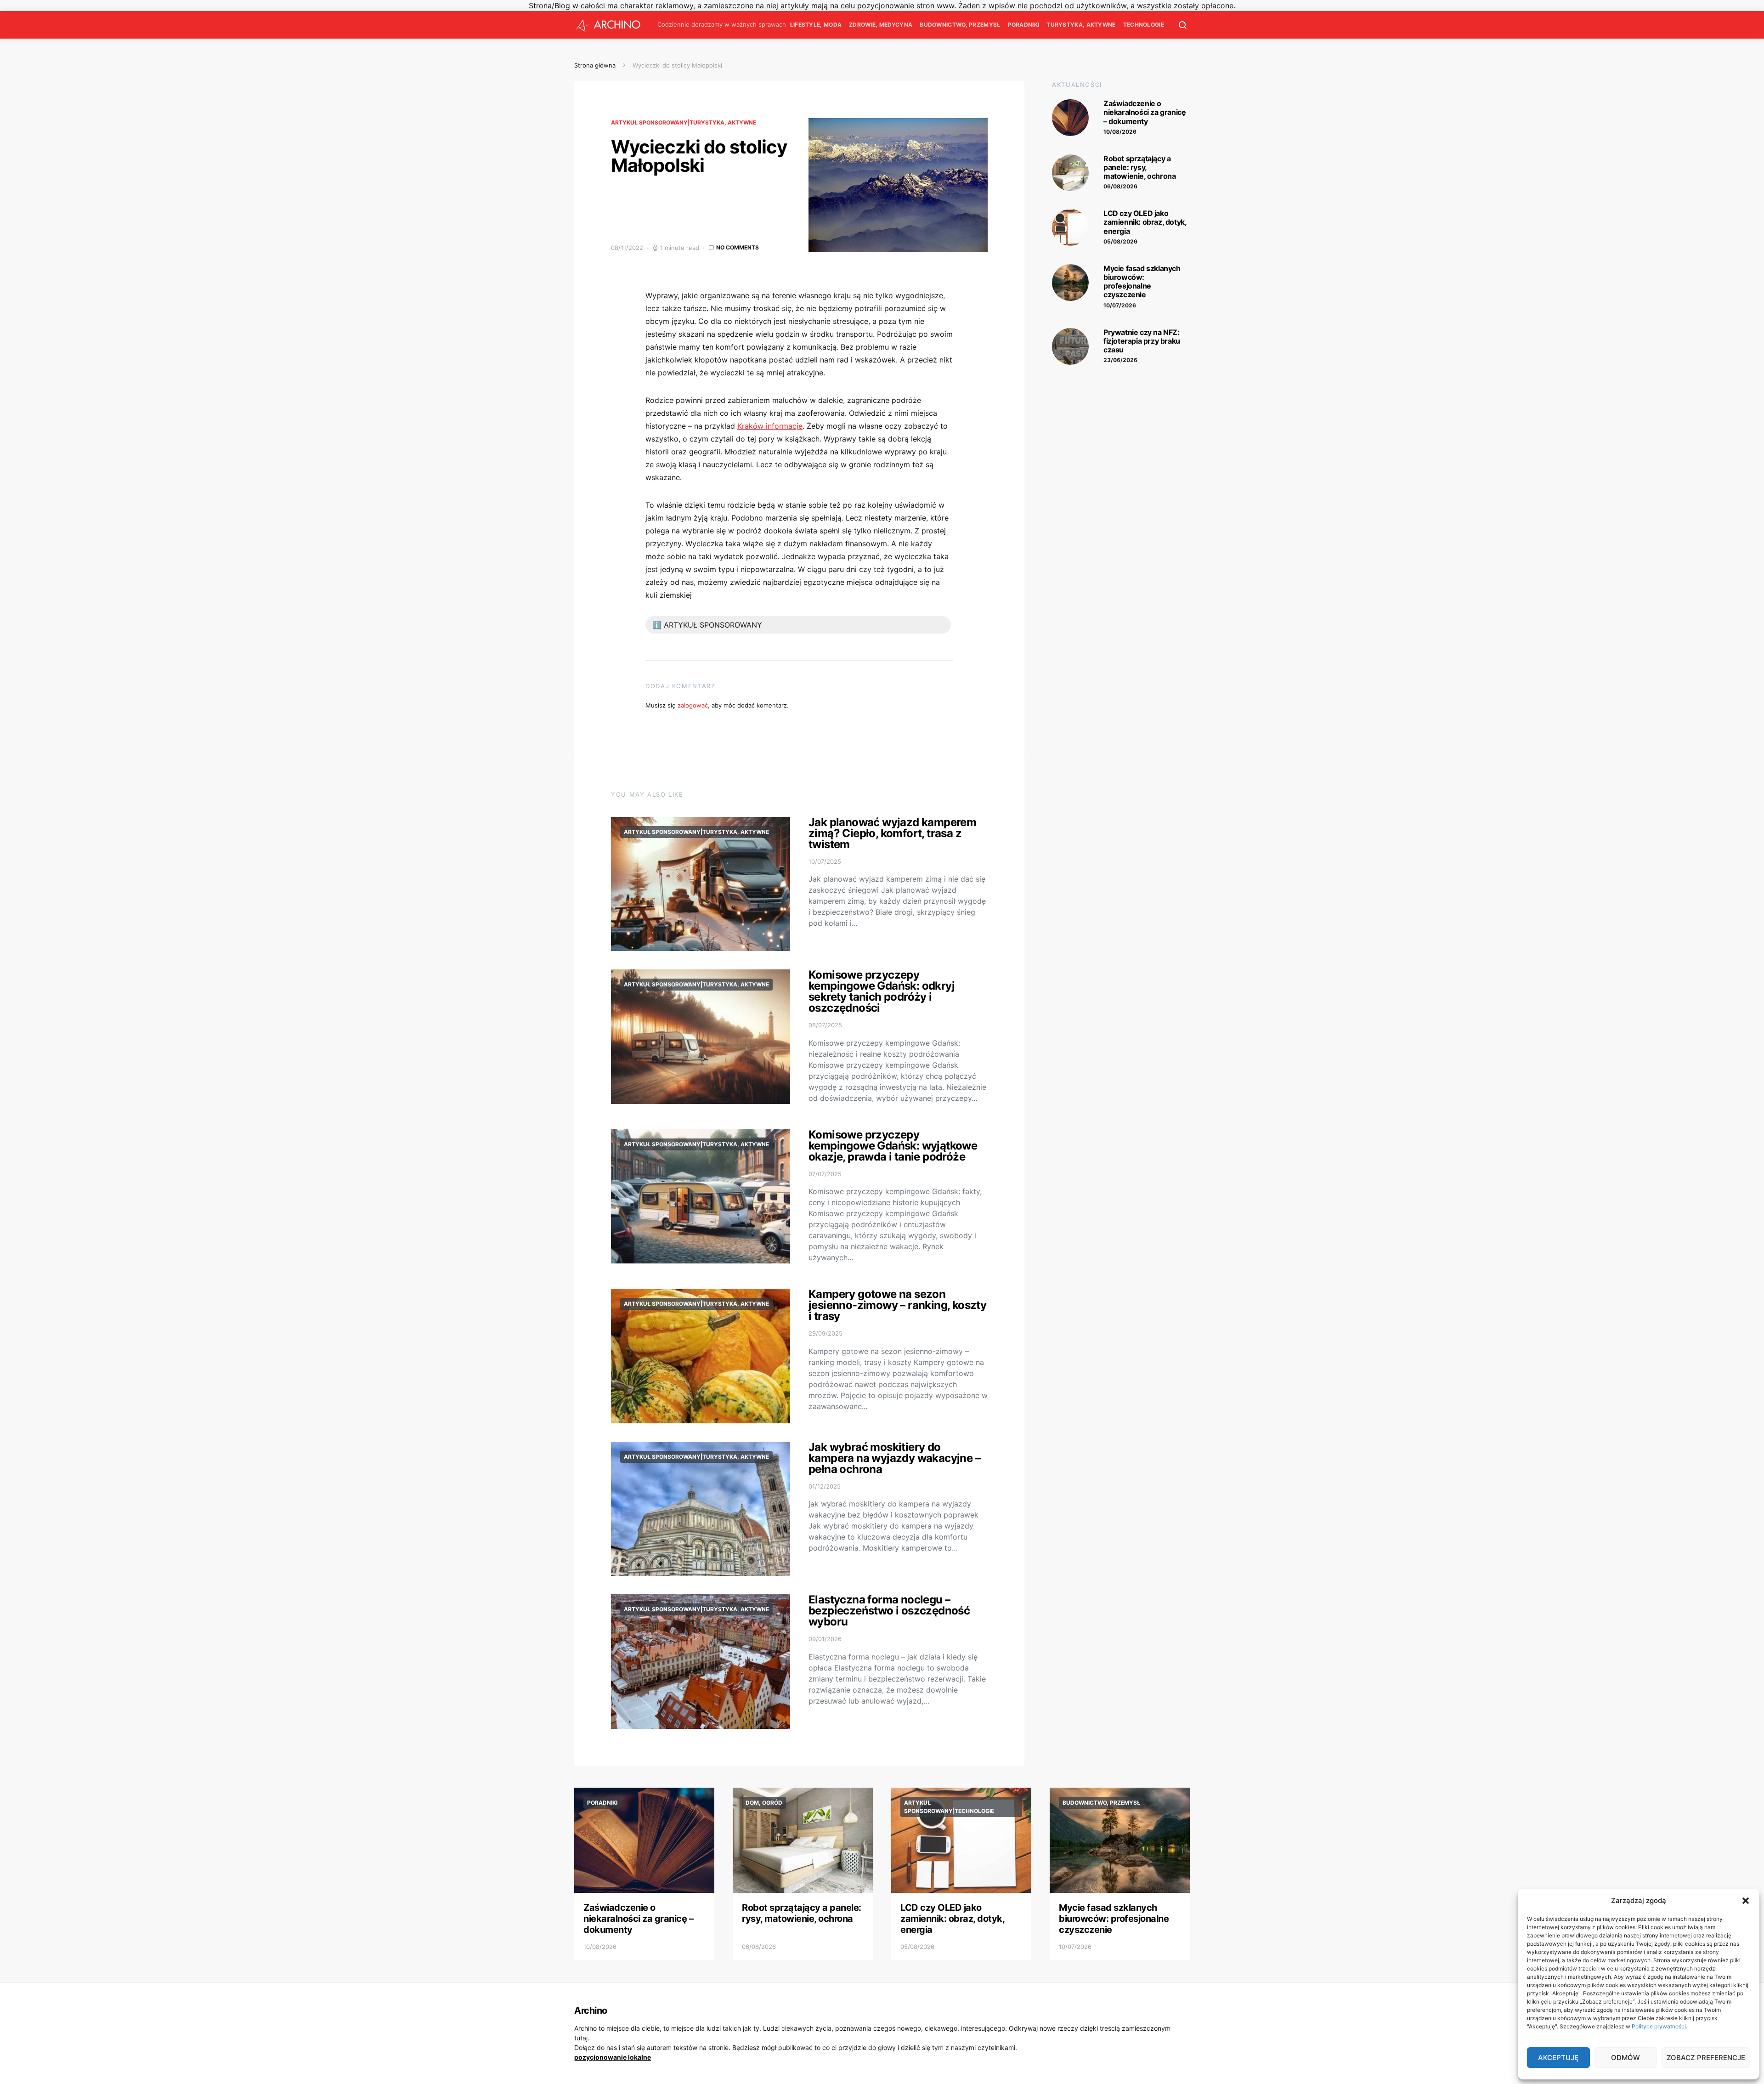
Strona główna (595, 65)
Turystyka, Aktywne (1081, 25)
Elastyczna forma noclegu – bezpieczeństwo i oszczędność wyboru (889, 1611)
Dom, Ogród (764, 1803)
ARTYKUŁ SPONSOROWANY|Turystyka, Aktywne (684, 122)
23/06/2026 (1120, 360)
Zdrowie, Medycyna (881, 25)
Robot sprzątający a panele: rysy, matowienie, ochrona (1139, 167)
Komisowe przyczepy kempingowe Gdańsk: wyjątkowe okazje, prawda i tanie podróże (893, 1146)
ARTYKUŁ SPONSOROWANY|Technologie (949, 1807)
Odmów (1625, 2058)
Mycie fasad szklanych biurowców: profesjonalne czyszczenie (1142, 282)
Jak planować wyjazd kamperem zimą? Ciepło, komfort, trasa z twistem (892, 833)
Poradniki (1024, 25)
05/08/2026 (1120, 241)
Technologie (1144, 25)
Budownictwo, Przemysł (960, 25)
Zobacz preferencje (1706, 2058)
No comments (738, 247)
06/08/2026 (1120, 186)
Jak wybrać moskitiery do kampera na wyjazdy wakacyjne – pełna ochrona (894, 1458)
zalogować (693, 705)
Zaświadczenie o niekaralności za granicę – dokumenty (1145, 112)
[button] (1746, 1901)
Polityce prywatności (1659, 2026)
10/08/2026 (1120, 132)
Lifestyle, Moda (816, 25)
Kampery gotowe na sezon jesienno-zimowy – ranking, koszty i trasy (897, 1305)
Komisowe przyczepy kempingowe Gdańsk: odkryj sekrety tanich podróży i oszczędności (882, 991)
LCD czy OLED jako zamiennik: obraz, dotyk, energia (1145, 222)
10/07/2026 (1120, 305)
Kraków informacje (770, 426)
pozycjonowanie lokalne (613, 2057)
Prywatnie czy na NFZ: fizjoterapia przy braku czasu (1142, 341)
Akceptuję (1558, 2058)
